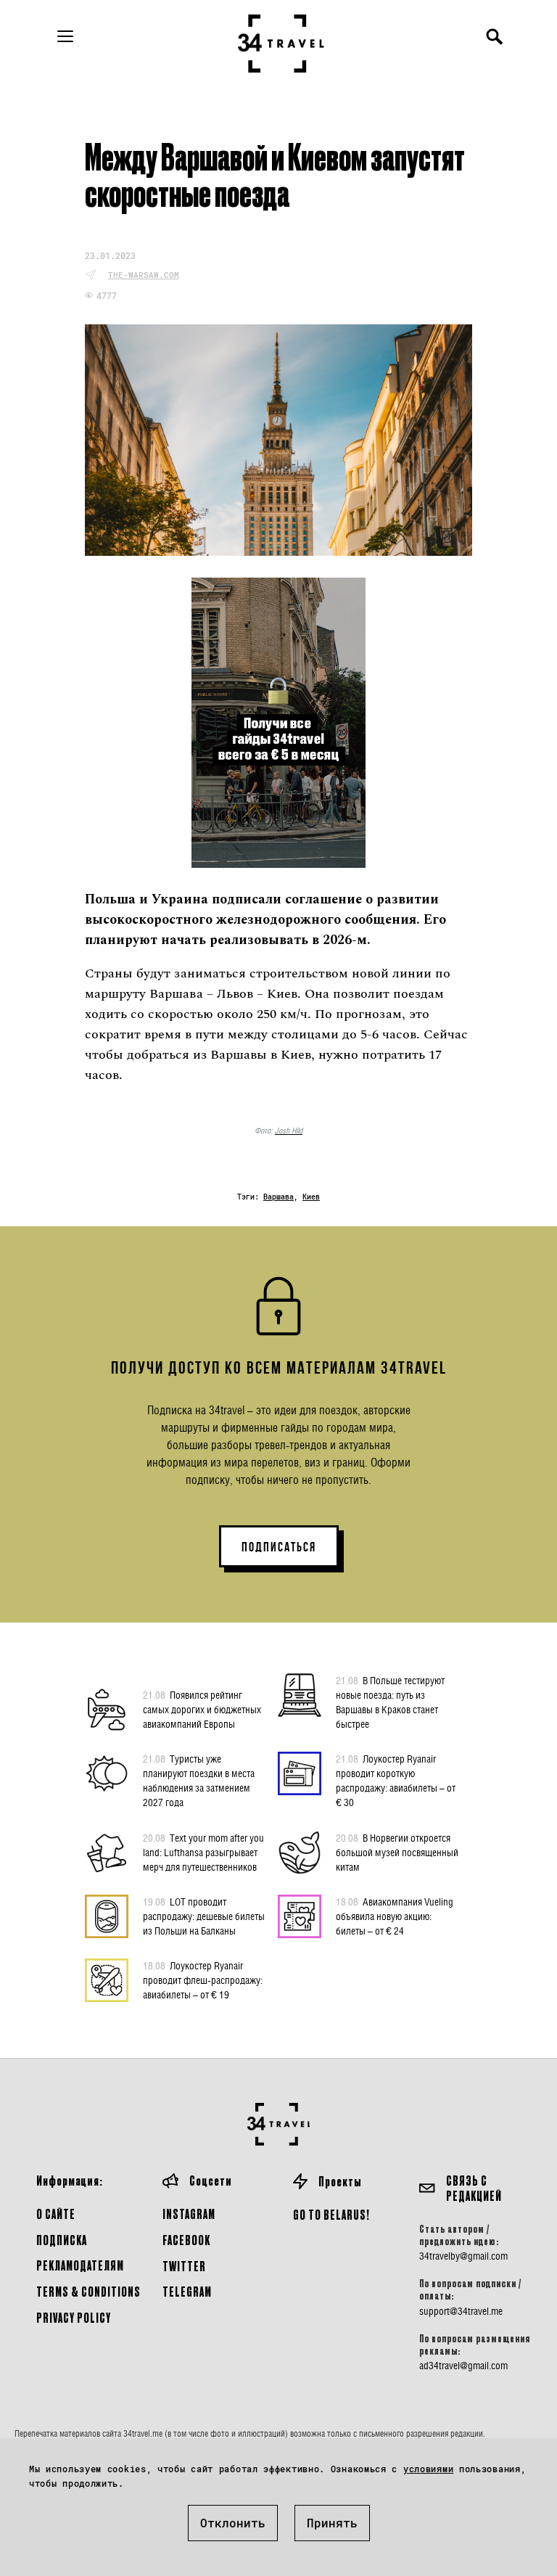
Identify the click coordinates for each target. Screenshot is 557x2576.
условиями (428, 2469)
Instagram (189, 2214)
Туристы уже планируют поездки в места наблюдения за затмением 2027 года (199, 1780)
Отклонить (233, 2523)
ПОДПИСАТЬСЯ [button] (279, 1547)
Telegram (187, 2291)
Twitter (184, 2266)
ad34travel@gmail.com (463, 2366)
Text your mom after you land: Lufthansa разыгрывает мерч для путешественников (203, 1852)
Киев (311, 1197)
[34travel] (281, 44)
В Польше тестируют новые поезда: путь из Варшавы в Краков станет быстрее (390, 1702)
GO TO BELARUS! (331, 2214)
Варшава (278, 1197)
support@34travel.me (461, 2311)
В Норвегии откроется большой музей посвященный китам (397, 1852)
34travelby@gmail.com (463, 2256)
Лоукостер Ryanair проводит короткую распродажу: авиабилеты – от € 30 (396, 1780)
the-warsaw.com (144, 275)
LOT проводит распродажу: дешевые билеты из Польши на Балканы (204, 1916)
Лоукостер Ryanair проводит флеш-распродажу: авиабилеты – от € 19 (203, 1980)
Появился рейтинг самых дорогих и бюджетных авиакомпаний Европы (202, 1709)
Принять (332, 2523)
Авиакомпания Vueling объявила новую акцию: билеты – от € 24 (395, 1916)
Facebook (186, 2240)
